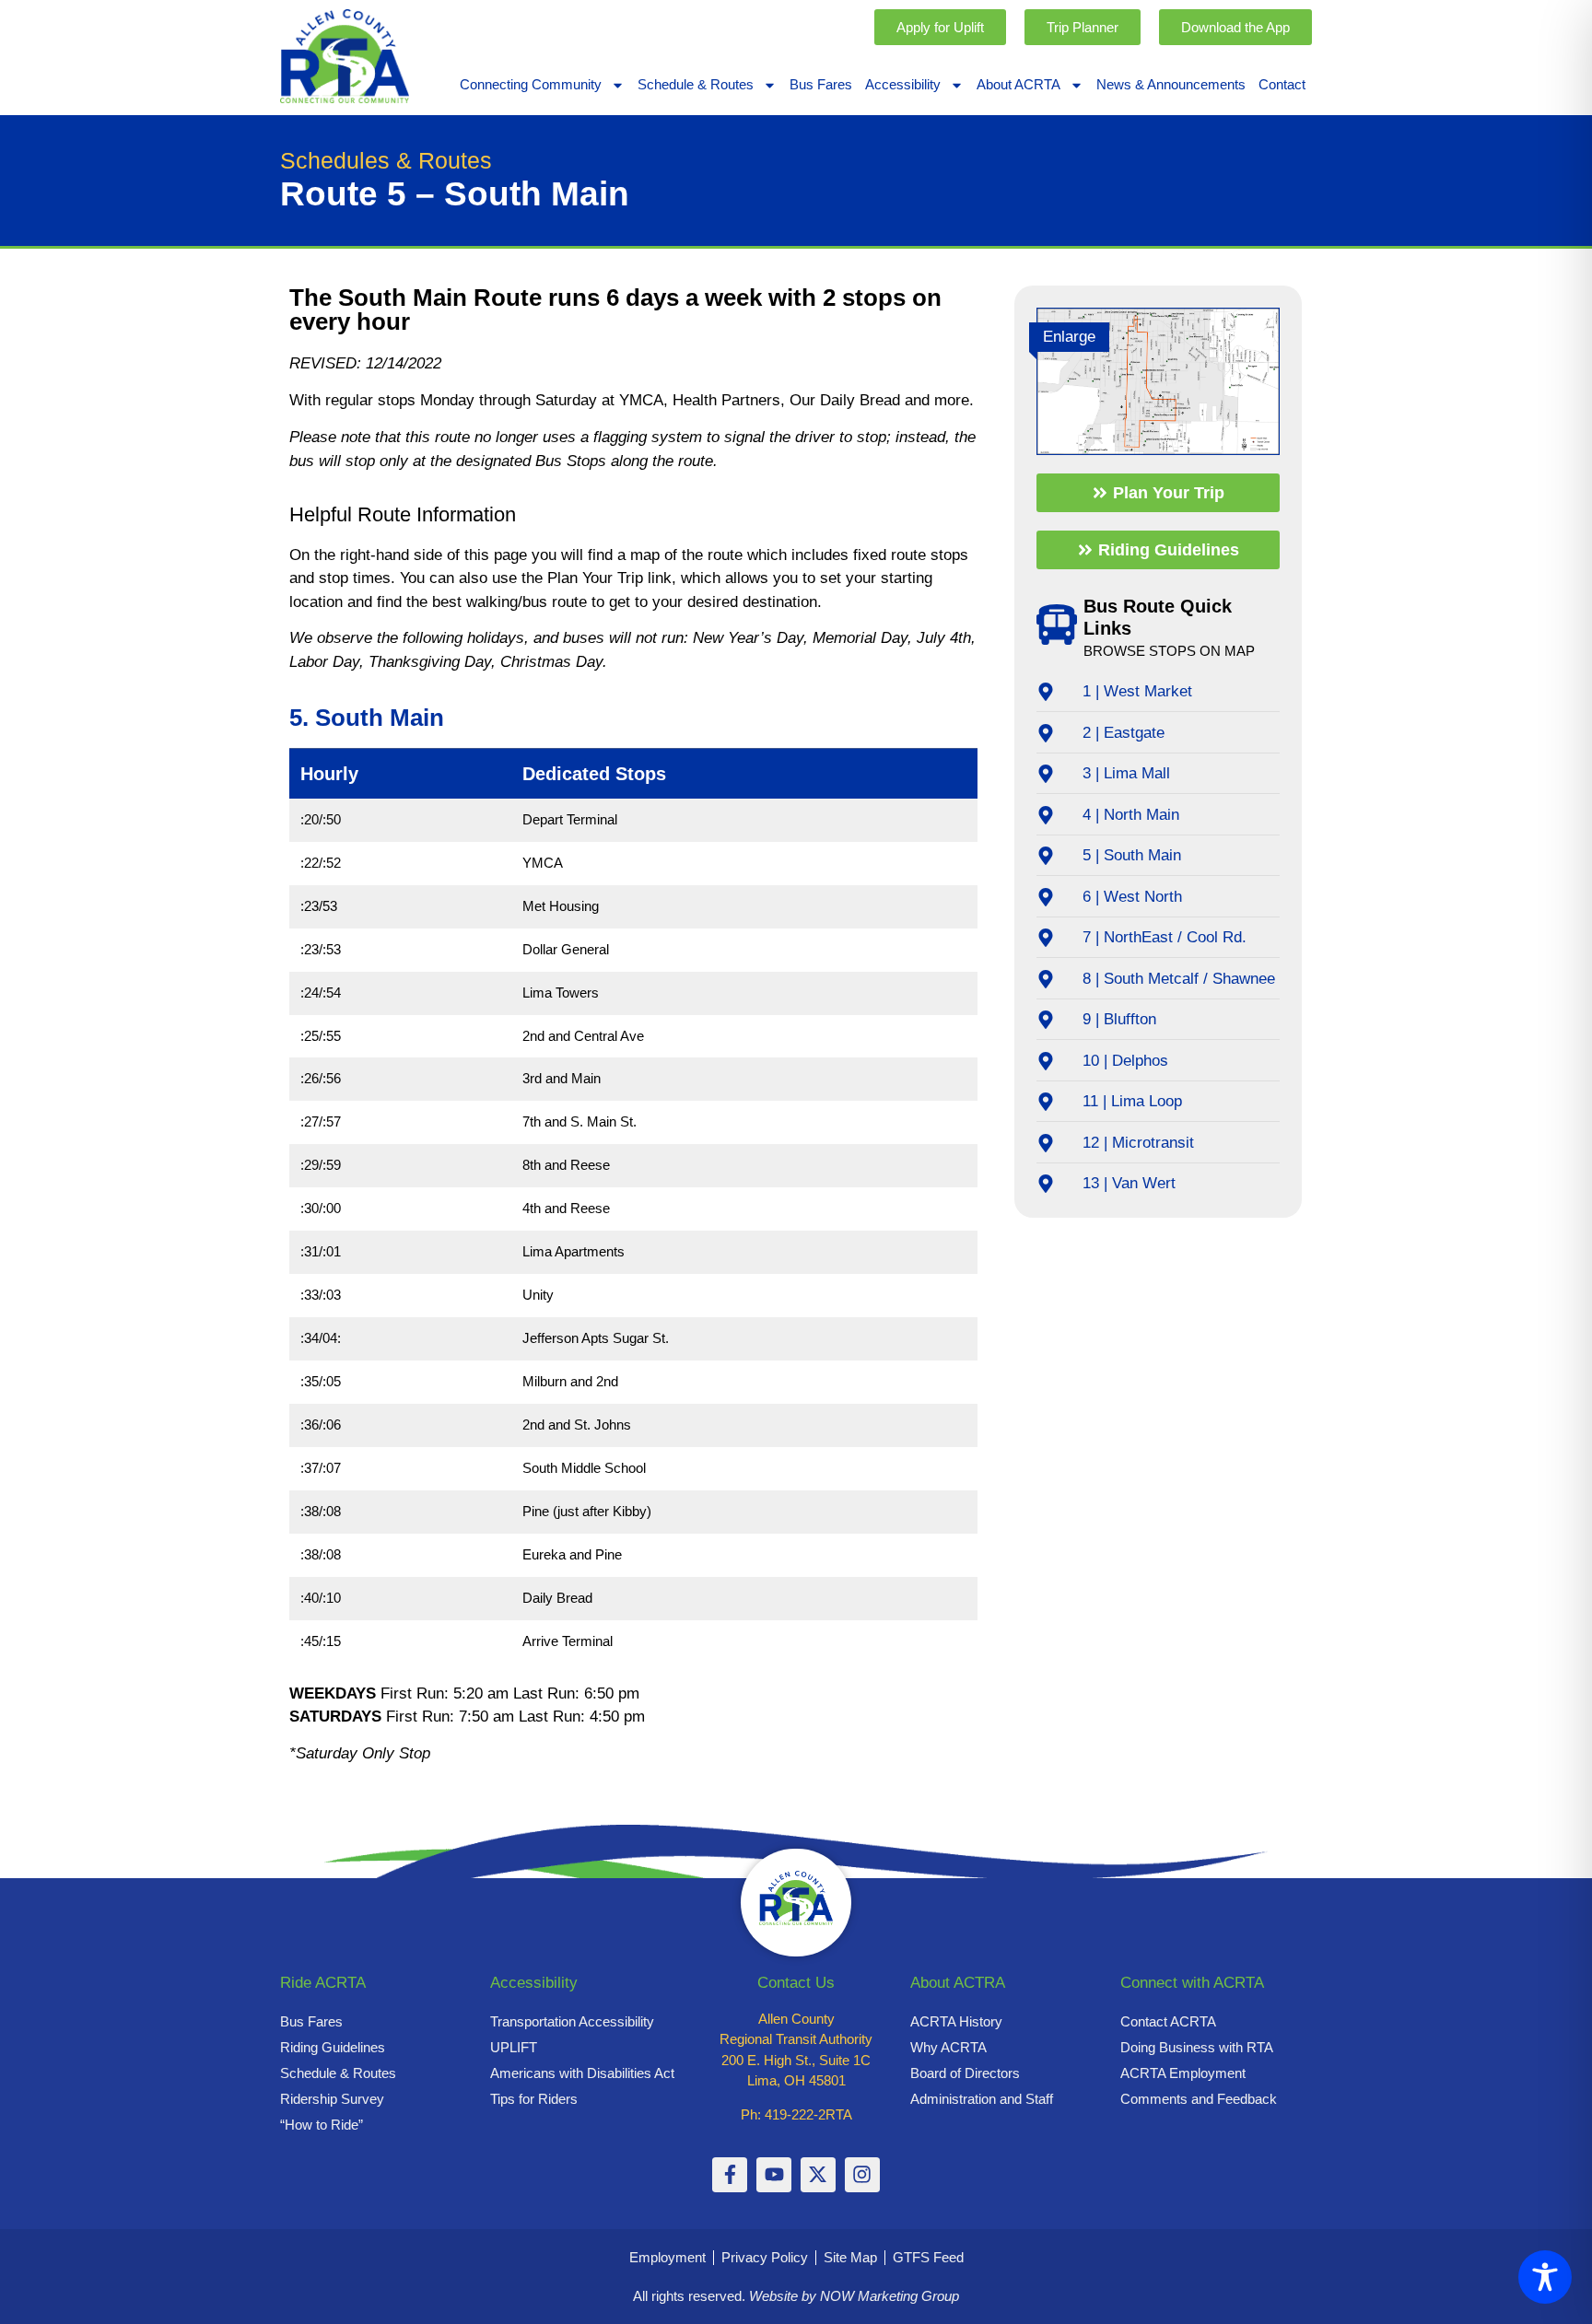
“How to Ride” (322, 2125)
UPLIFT (514, 2047)
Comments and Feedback (1199, 2099)
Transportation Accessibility (572, 2021)
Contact (1282, 84)
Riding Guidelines (333, 2047)
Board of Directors (965, 2073)
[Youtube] (774, 2175)
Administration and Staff (982, 2099)
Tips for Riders (534, 2099)
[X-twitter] (818, 2175)
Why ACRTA (948, 2047)
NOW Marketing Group (890, 2296)
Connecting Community (531, 84)
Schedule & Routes (696, 84)
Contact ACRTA (1168, 2021)
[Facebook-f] (730, 2175)
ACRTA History (956, 2021)
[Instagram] (862, 2175)
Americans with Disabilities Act (582, 2073)
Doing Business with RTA (1197, 2047)
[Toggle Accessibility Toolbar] (1545, 2277)
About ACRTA (1018, 84)
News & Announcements (1171, 84)
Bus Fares (821, 84)
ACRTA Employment (1183, 2073)
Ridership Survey (332, 2099)
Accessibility (903, 84)
